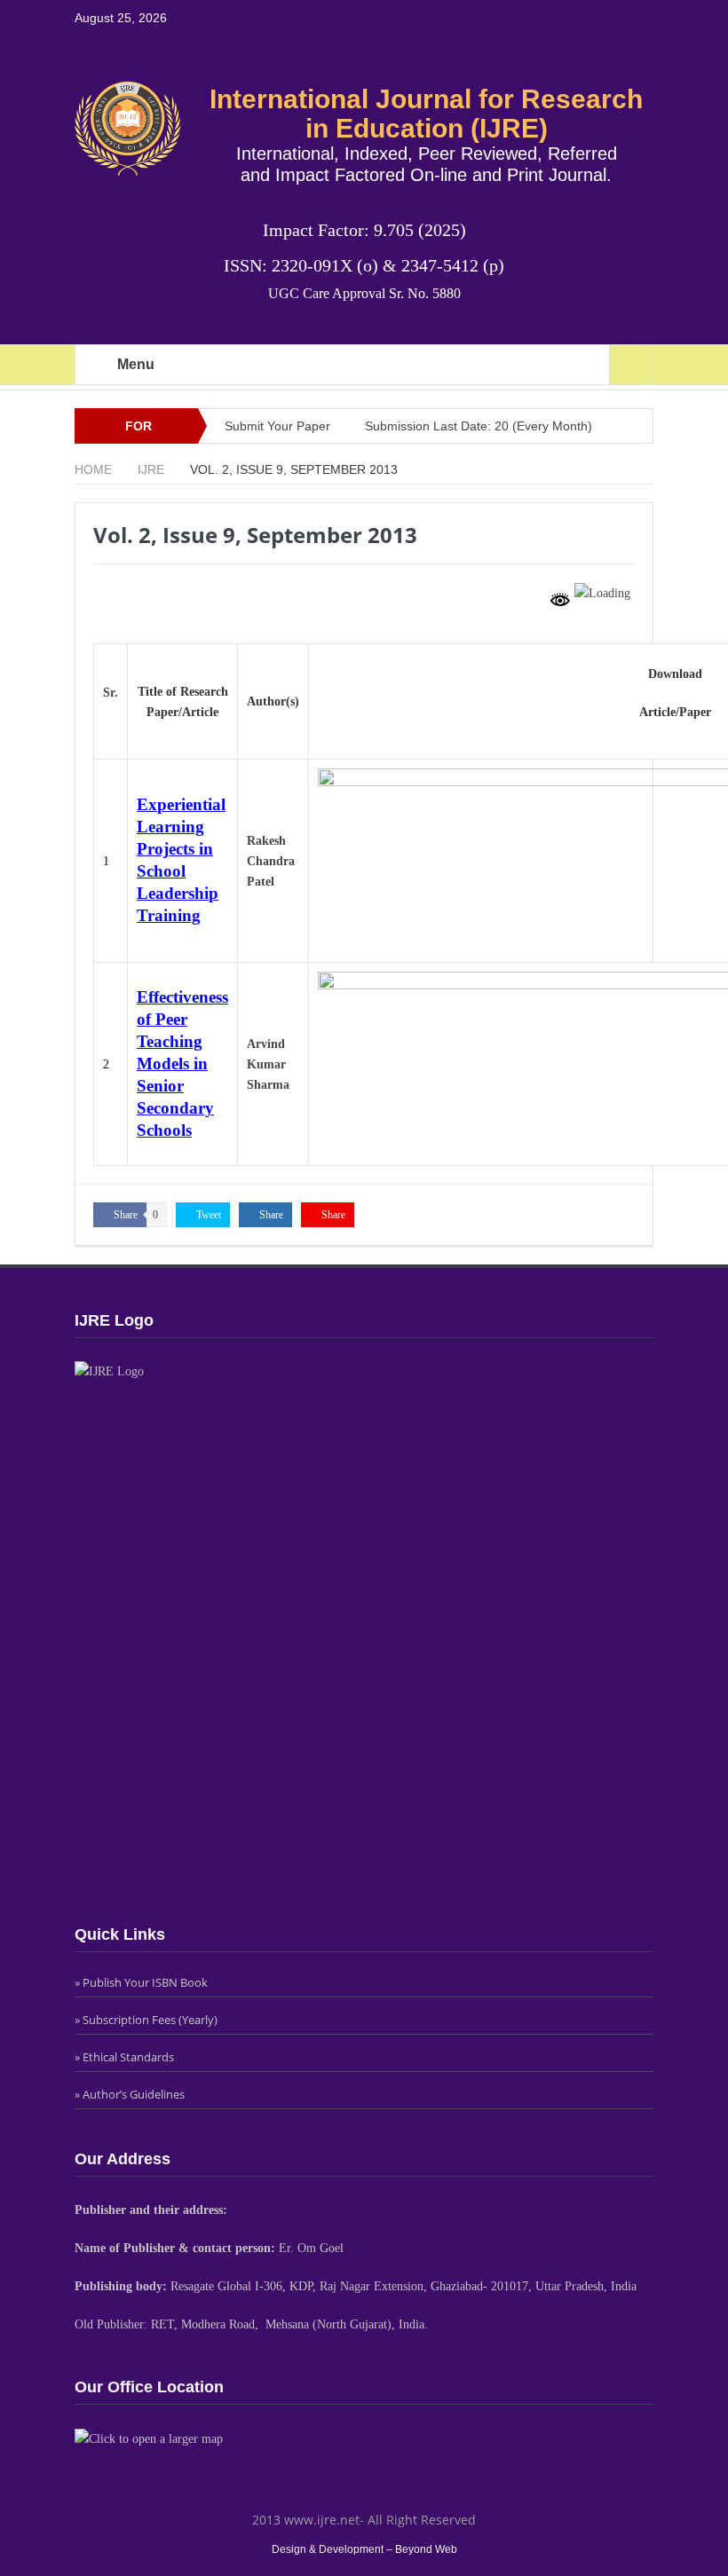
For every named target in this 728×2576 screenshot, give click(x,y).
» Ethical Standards (124, 2057)
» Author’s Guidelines (130, 2094)
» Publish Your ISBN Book (141, 1982)
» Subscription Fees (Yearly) (146, 2020)
